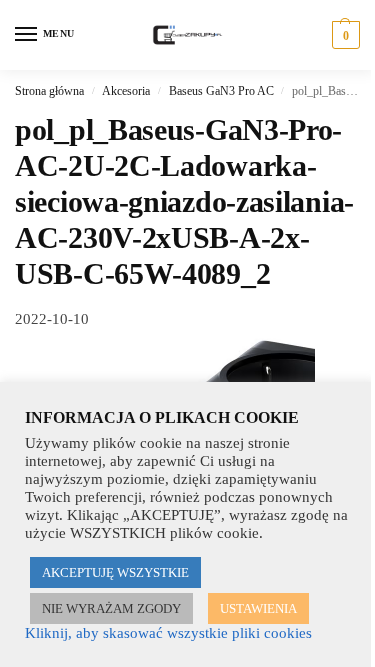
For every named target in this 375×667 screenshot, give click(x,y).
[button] (343, 35)
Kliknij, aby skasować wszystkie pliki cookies (168, 633)
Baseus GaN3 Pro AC (221, 91)
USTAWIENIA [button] (258, 608)
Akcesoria (126, 91)
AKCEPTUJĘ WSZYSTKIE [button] (115, 572)
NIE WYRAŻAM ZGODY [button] (111, 608)
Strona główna (49, 91)
